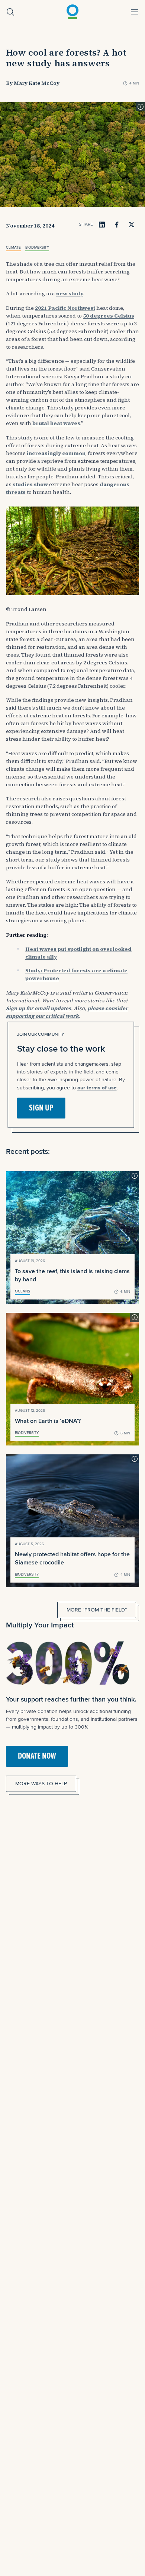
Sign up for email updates (38, 1008)
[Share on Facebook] (117, 225)
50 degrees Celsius (109, 316)
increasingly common (56, 453)
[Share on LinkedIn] (102, 225)
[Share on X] (132, 225)
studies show (30, 484)
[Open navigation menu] (135, 12)
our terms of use (97, 1087)
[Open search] (10, 12)
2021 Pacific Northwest (65, 308)
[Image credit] (141, 107)
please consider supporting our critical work (67, 1012)
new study (70, 293)
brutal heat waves (56, 423)
